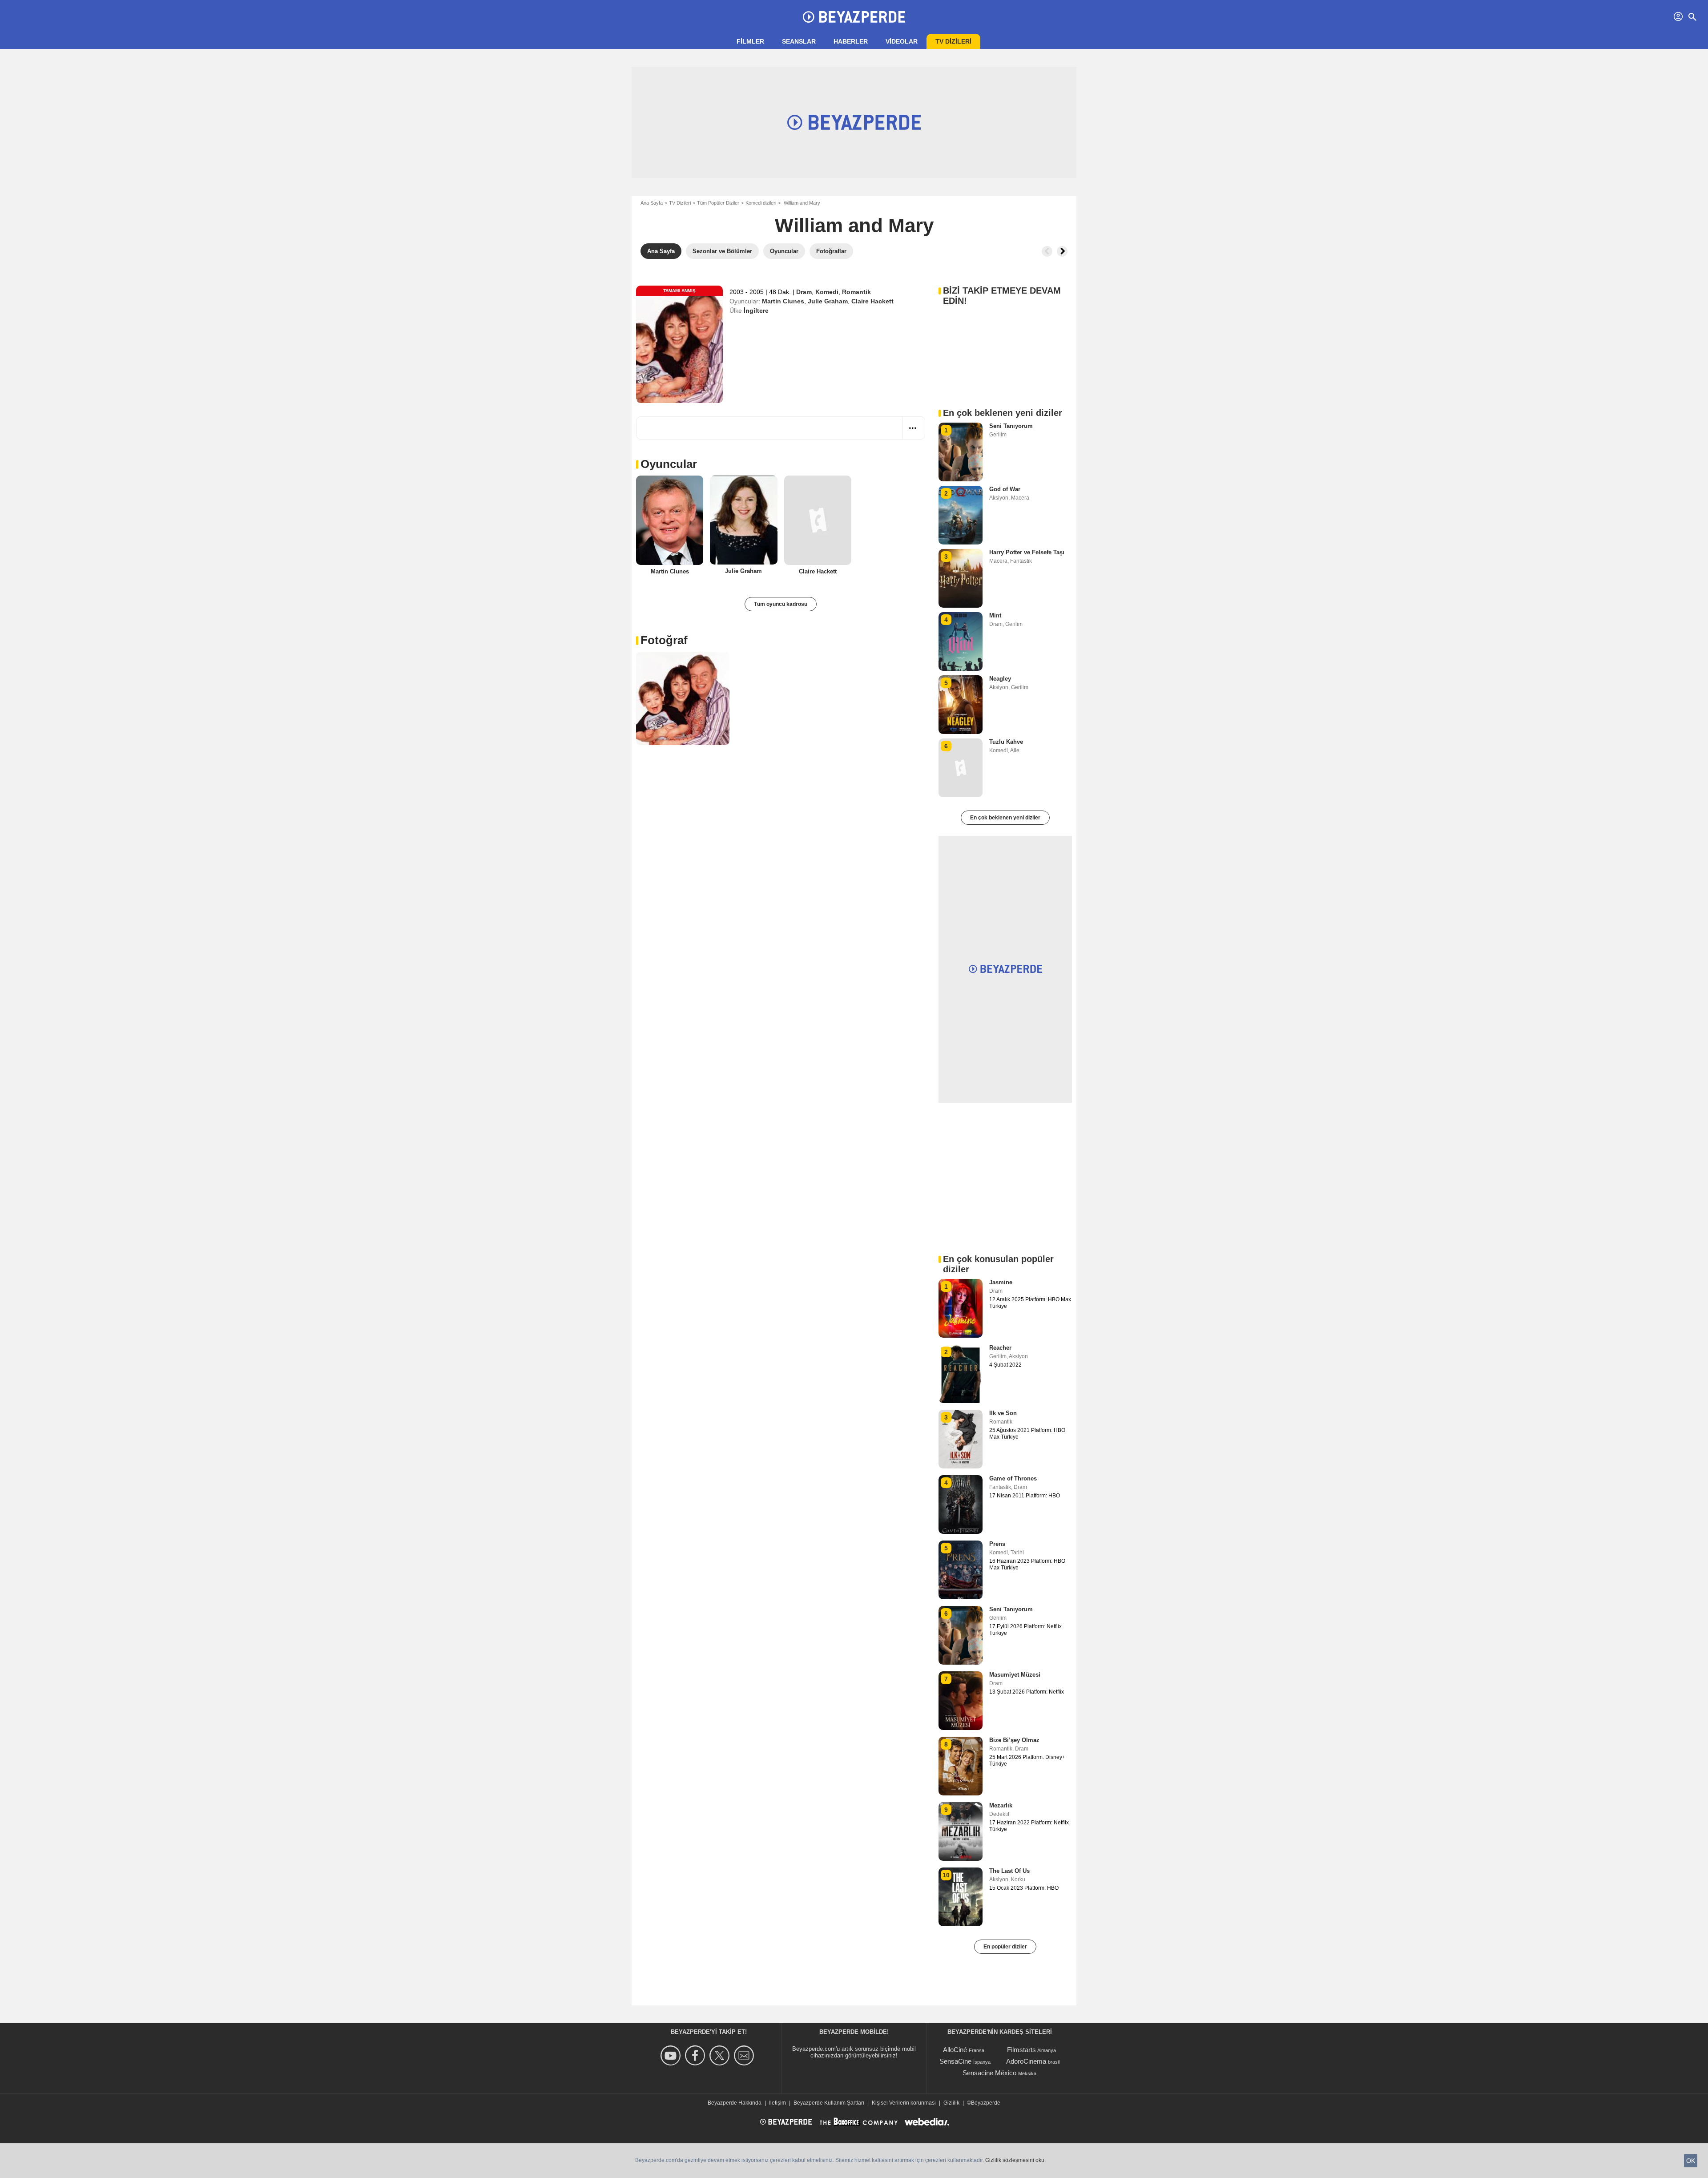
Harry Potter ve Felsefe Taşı (1027, 552)
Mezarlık (1001, 1805)
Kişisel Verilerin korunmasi (904, 2103)
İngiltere (756, 311)
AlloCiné (955, 2050)
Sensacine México (989, 2073)
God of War (1005, 489)
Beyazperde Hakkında (735, 2103)
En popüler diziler (1005, 1947)
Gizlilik (951, 2103)
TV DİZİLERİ (953, 41)
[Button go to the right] (1062, 251)
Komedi (827, 292)
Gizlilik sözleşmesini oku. (1015, 2160)
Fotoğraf (664, 640)
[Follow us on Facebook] (696, 2055)
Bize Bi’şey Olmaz (1014, 1740)
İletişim (777, 2103)
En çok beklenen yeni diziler (1005, 818)
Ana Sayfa (652, 203)
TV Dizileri (680, 203)
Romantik (856, 292)
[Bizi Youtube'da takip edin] (672, 2055)
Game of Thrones (1013, 1478)
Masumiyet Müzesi (1015, 1675)
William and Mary (854, 225)
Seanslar (799, 41)
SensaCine (955, 2061)
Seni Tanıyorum (1011, 426)
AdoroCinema (1026, 2061)
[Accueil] (854, 17)
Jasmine (1001, 1282)
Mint (995, 615)
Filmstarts (1021, 2050)
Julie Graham (828, 301)
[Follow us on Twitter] (721, 2055)
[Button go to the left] (1047, 251)
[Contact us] (745, 2055)
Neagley (1000, 679)
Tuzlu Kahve (1006, 742)
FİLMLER (750, 41)
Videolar (902, 41)
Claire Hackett (872, 301)
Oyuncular (669, 464)
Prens (997, 1544)
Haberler (851, 41)
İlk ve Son (1003, 1413)
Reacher (1000, 1348)
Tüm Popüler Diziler (718, 203)
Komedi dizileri (761, 203)
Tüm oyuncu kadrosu (781, 604)
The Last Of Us (1009, 1871)
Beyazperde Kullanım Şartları (829, 2103)
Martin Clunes (783, 301)
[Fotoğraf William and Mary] (683, 698)
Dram (804, 292)
